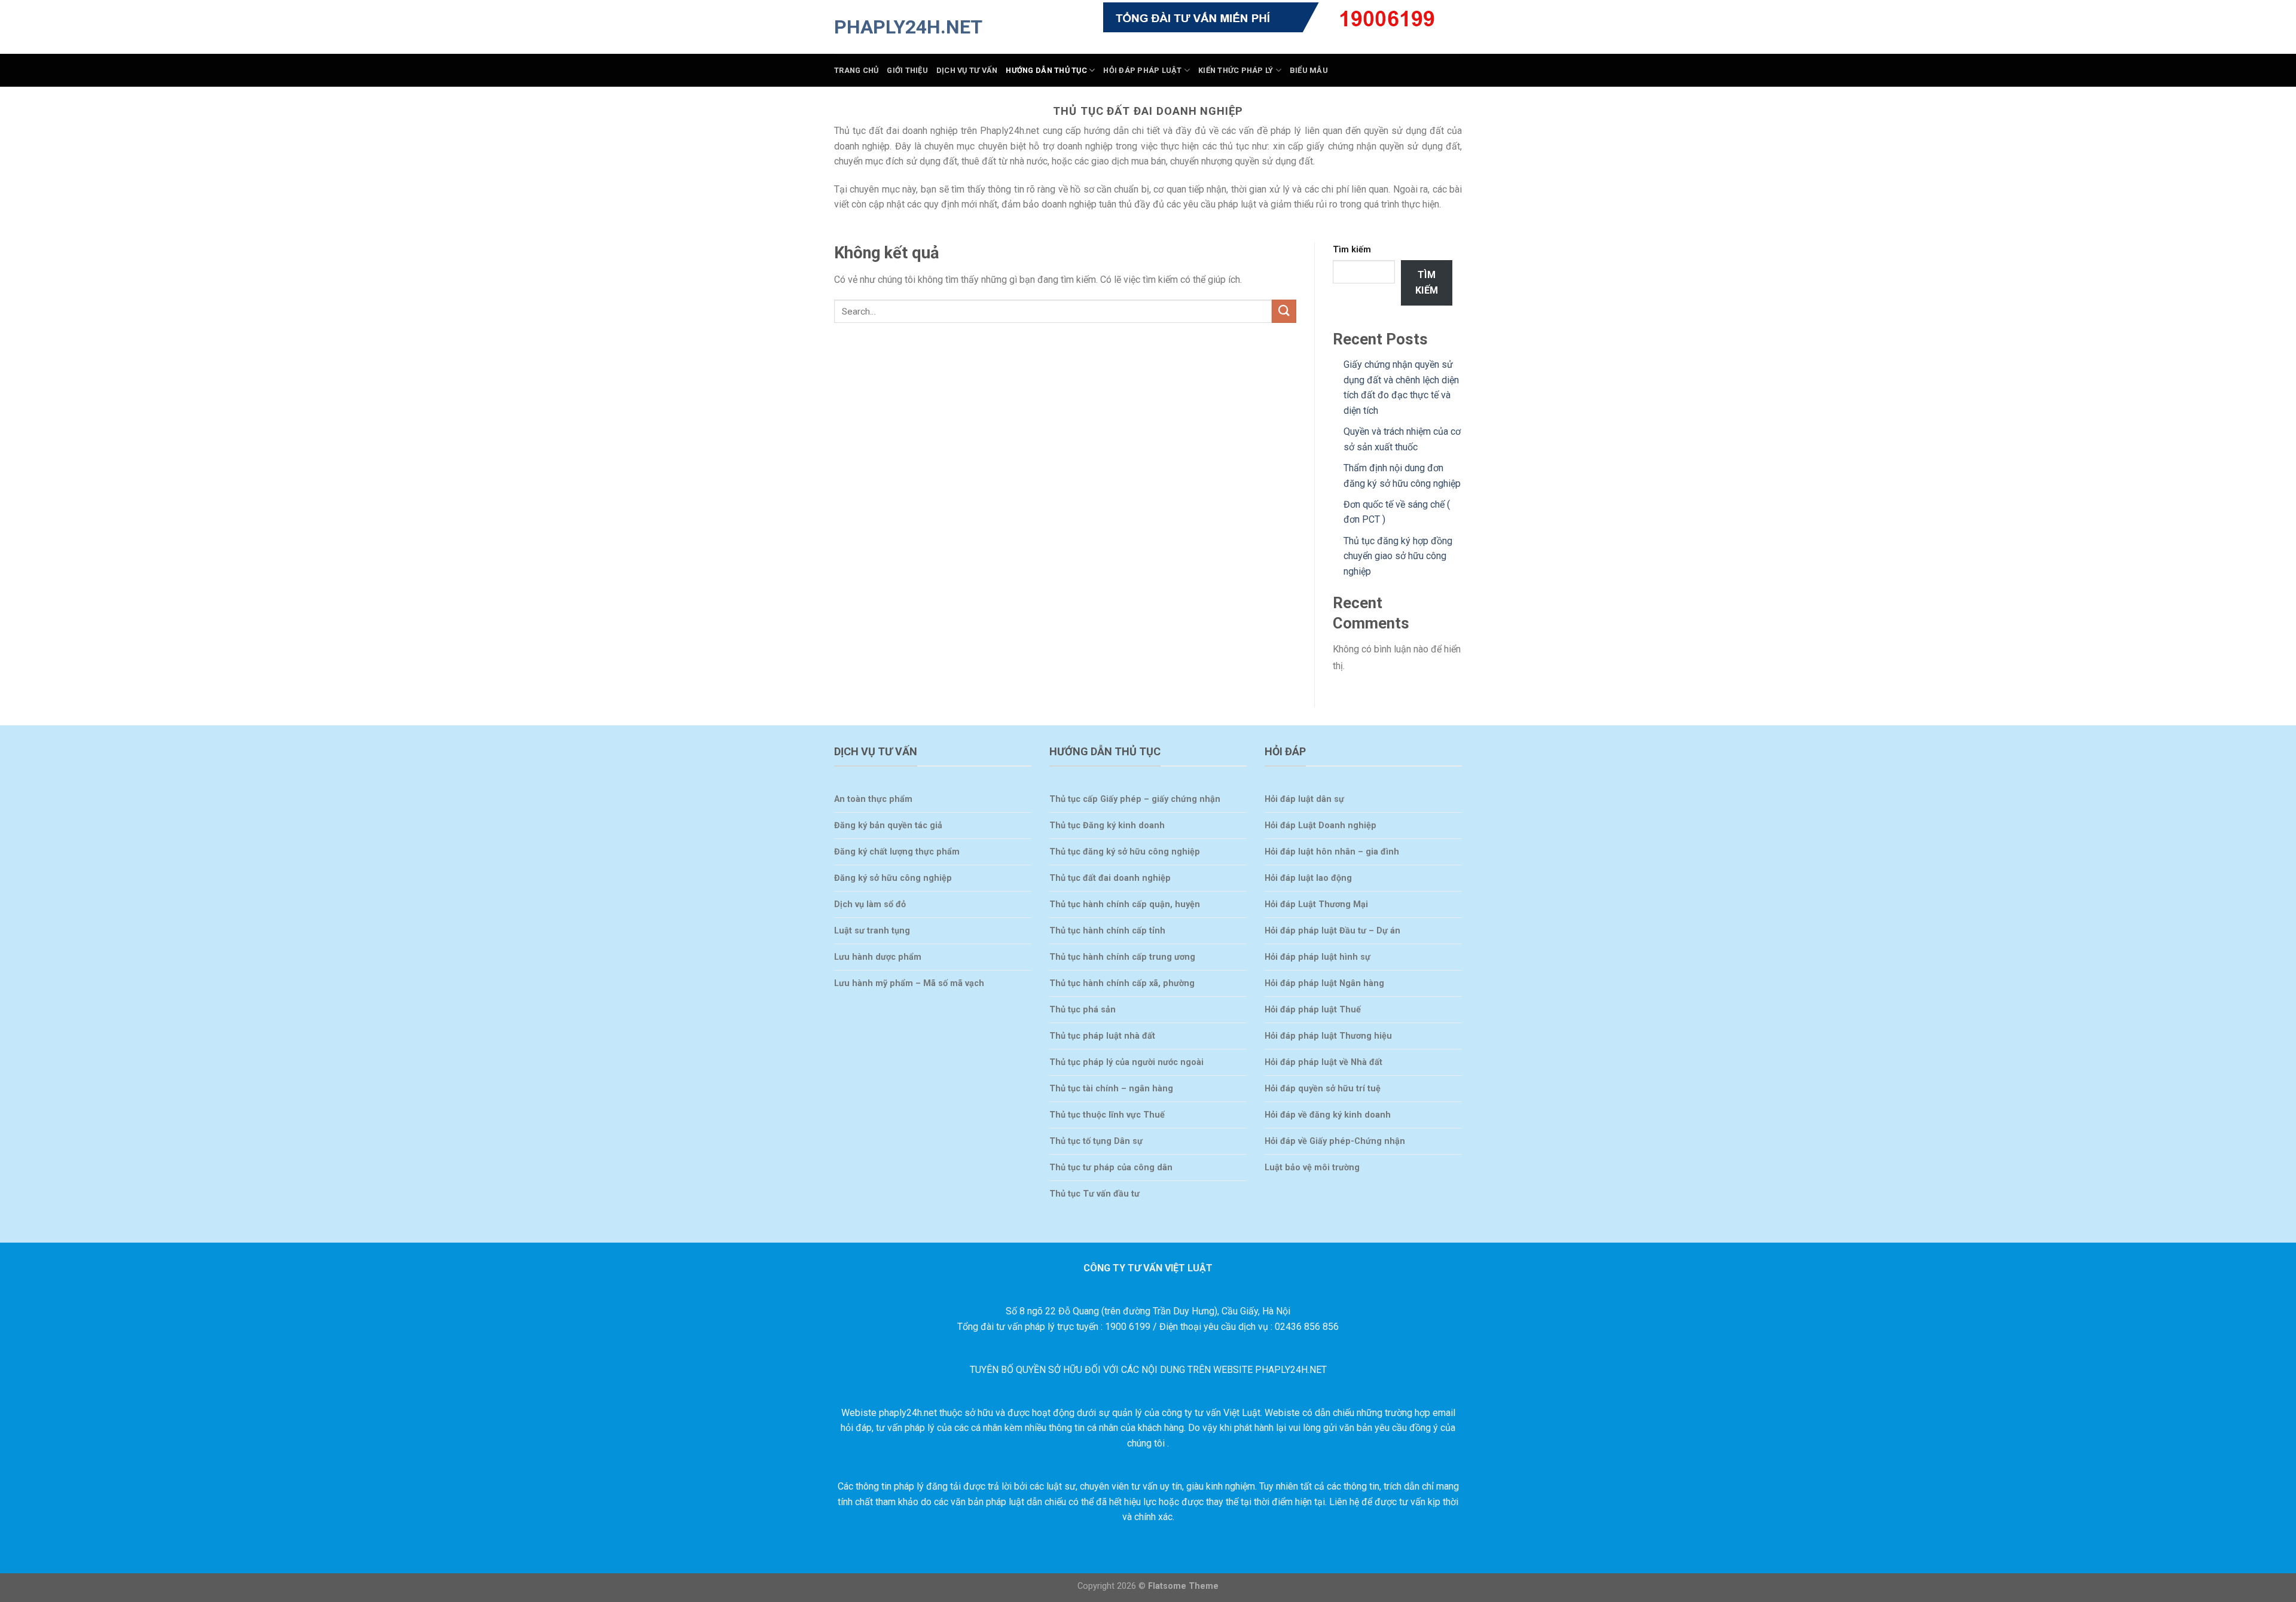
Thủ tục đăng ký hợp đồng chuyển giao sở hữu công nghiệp (1398, 556)
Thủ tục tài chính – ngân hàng (1111, 1089)
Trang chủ (856, 70)
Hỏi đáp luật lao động (1308, 878)
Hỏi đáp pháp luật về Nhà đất (1323, 1062)
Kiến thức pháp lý (1236, 70)
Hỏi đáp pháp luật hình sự (1318, 957)
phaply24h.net (894, 27)
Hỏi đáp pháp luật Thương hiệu (1328, 1036)
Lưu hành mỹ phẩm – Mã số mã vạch (909, 983)
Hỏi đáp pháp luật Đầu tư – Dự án (1332, 931)
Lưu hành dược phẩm (878, 957)
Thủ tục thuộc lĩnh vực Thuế (1107, 1115)
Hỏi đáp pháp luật (1142, 70)
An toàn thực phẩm (873, 799)
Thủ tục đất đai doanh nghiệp (1110, 878)
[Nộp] (1284, 311)
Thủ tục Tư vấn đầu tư (1094, 1194)
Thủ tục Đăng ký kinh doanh (1107, 826)
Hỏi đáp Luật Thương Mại (1316, 904)
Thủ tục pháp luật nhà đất (1102, 1036)
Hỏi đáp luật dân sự (1304, 799)
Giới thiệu (907, 70)
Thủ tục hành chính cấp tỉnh (1107, 931)
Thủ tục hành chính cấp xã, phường (1122, 983)
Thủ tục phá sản (1083, 1010)
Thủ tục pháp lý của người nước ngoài (1126, 1062)
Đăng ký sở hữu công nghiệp (893, 878)
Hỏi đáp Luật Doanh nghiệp (1320, 826)
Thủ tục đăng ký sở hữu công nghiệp (1125, 852)
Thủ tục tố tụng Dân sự (1096, 1141)
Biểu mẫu (1309, 70)
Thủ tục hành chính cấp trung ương (1122, 957)
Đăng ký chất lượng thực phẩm (897, 852)
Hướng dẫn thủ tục (1046, 70)
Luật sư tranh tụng (872, 931)
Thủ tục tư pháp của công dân (1111, 1168)
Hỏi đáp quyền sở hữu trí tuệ (1323, 1089)
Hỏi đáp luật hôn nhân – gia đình (1332, 852)
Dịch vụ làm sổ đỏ (870, 904)
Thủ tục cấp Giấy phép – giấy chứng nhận (1135, 799)
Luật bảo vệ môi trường (1312, 1168)
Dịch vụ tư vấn (967, 70)
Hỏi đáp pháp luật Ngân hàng (1324, 983)
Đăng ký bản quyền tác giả (888, 826)
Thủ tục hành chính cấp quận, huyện (1125, 904)
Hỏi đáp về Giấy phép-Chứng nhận (1335, 1141)
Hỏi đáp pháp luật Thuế (1313, 1010)
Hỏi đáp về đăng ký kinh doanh (1328, 1115)
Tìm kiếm (1352, 250)
